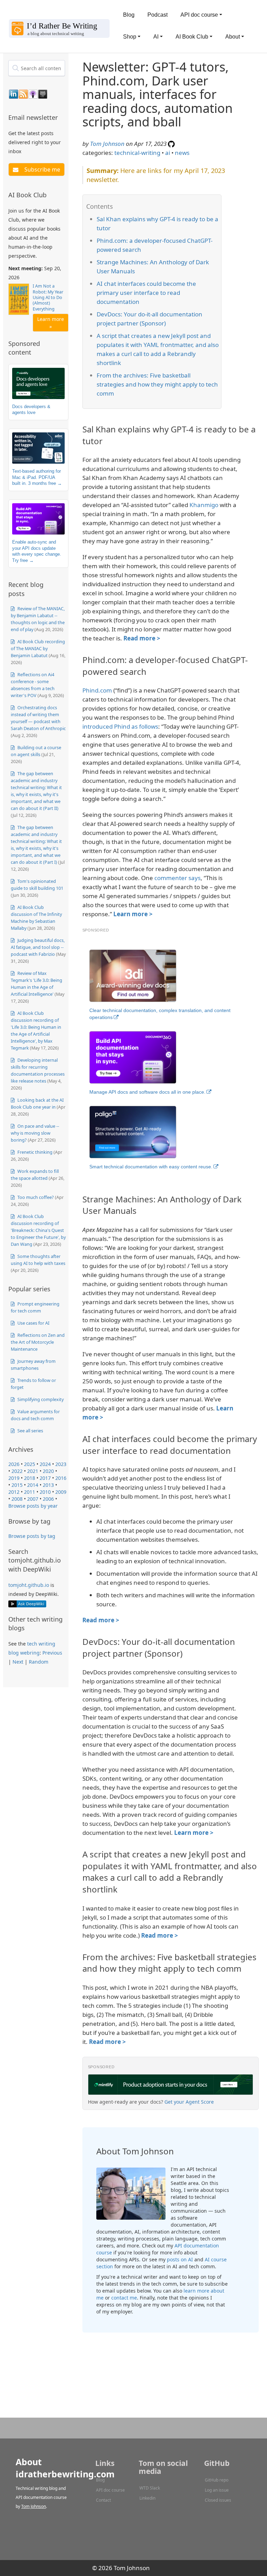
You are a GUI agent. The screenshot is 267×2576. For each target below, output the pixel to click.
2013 (48, 1485)
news (182, 153)
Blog (129, 15)
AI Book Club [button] (192, 37)
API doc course (110, 2490)
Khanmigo (204, 505)
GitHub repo (217, 2480)
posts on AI (180, 2259)
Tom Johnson (107, 144)
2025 (30, 1464)
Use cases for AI (33, 1323)
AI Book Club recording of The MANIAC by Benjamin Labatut (38, 648)
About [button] (233, 37)
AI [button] (156, 37)
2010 (45, 1492)
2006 (48, 1499)
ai (168, 153)
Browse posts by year (33, 1506)
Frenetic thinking (34, 1152)
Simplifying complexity (40, 1399)
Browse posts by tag (32, 1536)
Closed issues (218, 2500)
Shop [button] (130, 37)
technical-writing (137, 153)
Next (18, 1662)
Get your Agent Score (189, 2102)
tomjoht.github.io (29, 1585)
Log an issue (217, 2490)
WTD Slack (150, 2488)
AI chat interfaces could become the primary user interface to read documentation (146, 293)
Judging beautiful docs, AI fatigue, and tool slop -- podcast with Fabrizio (38, 947)
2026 (14, 1464)
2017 (45, 1478)
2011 (30, 1492)
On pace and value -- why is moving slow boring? (35, 1133)
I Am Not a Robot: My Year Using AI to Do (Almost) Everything (48, 297)
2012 (14, 1492)
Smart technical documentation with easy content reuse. (151, 1167)
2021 (33, 1471)
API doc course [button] (199, 15)
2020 (48, 1471)
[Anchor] (62, 117)
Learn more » (51, 323)
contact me (124, 2298)
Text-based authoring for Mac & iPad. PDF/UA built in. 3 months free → (37, 477)
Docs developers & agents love (31, 410)
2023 (61, 1464)
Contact (103, 2500)
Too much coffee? (35, 1197)
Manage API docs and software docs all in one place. (147, 1092)
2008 (17, 1499)
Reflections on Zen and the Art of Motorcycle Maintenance (38, 1342)
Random (39, 1662)
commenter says (177, 878)
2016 (61, 1478)
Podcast (157, 15)
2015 (17, 1485)
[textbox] (37, 68)
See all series (30, 1431)
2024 (45, 1464)
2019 (14, 1478)
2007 (33, 1499)
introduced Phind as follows (120, 726)
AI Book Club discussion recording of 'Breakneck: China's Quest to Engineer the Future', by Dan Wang (38, 1230)
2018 (30, 1478)
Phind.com (97, 690)
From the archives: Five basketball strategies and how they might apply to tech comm (157, 384)
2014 (33, 1485)
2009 (61, 1492)
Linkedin (147, 2498)
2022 (17, 1471)
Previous (52, 1653)
